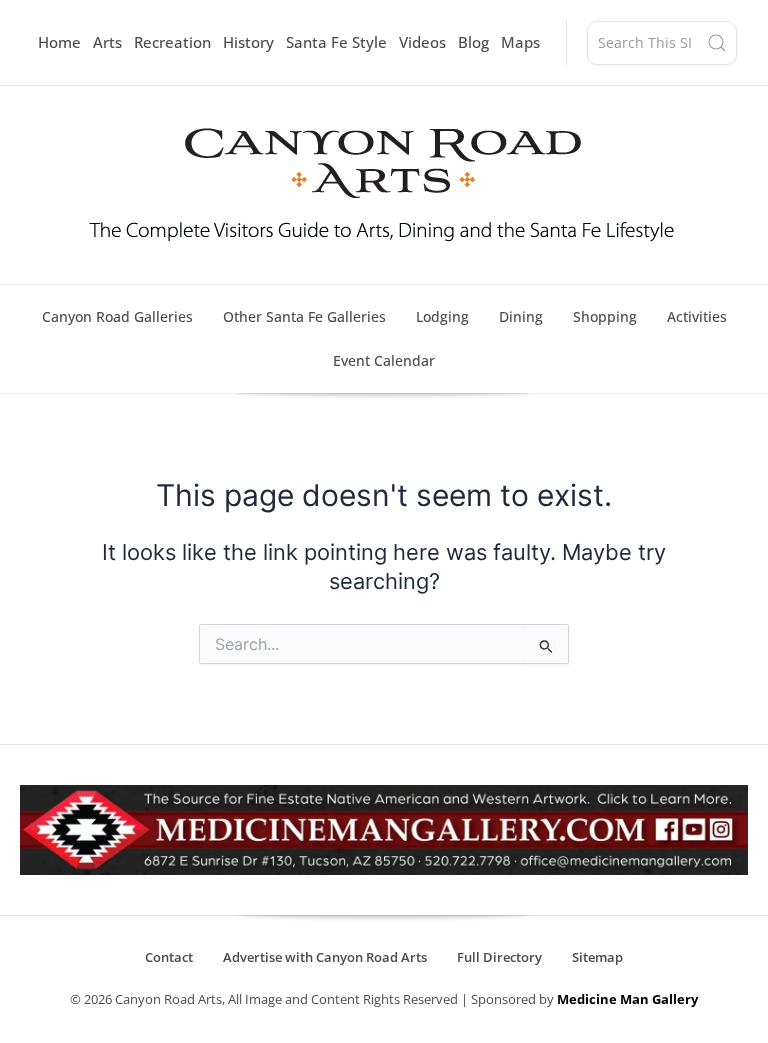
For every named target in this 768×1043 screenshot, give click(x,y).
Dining (521, 316)
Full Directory (499, 957)
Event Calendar (384, 360)
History (248, 42)
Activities (697, 316)
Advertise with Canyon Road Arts (325, 957)
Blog (473, 42)
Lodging (442, 316)
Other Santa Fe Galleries (304, 316)
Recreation (172, 42)
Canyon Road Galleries (117, 316)
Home (59, 42)
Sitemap (597, 957)
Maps (520, 42)
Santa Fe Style (336, 42)
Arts (107, 42)
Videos (422, 42)
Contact (169, 957)
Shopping (605, 316)
